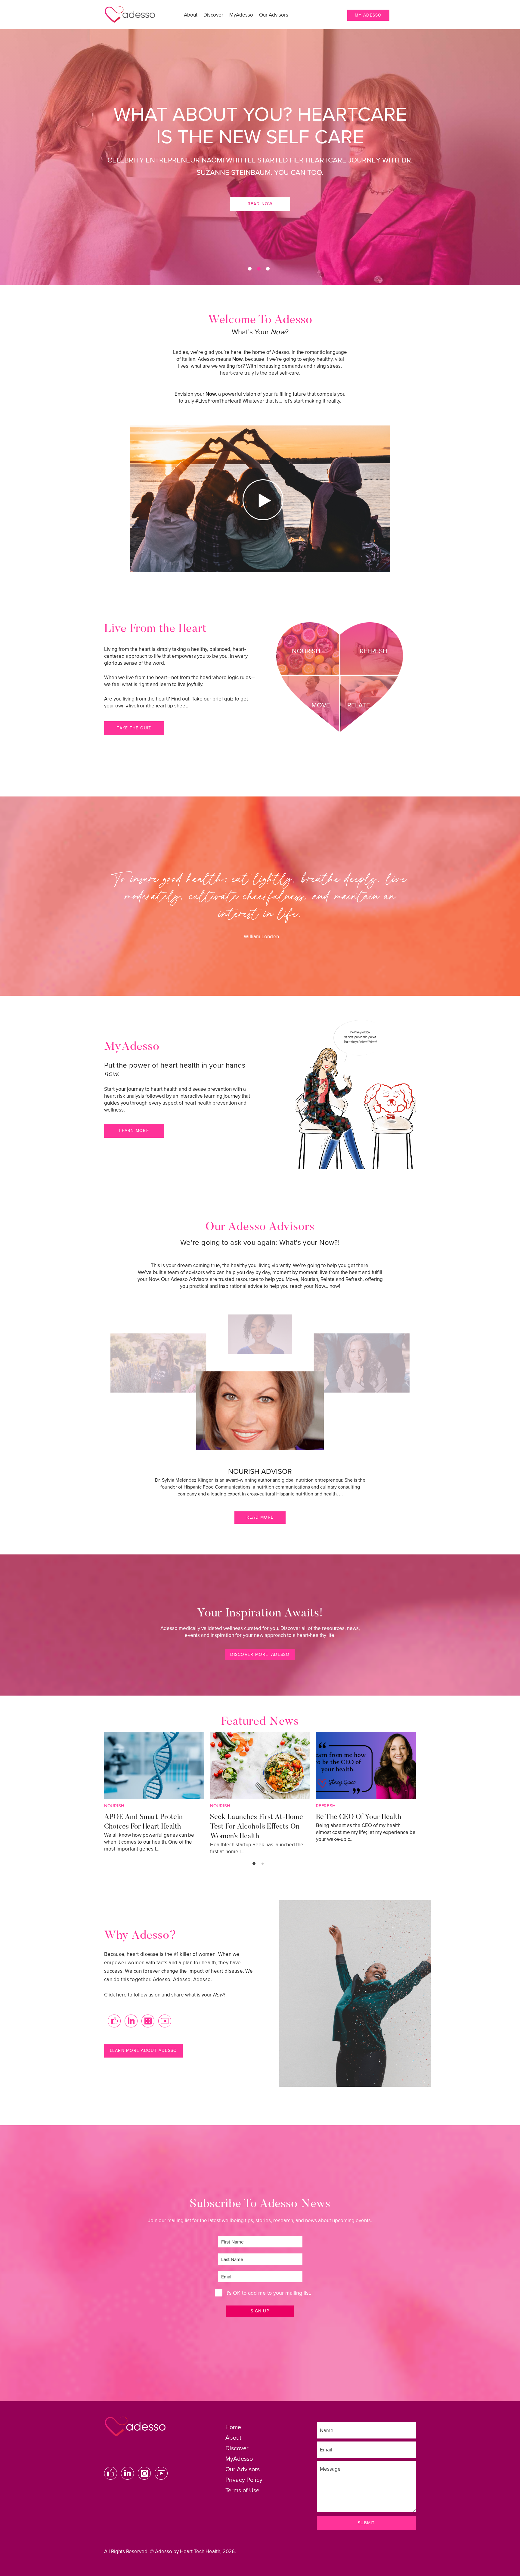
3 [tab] (268, 269)
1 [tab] (250, 269)
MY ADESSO (368, 15)
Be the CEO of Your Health (359, 1817)
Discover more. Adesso (260, 1654)
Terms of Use (242, 2491)
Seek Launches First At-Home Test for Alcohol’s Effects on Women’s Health (257, 1827)
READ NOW (260, 204)
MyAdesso (241, 15)
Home (233, 2427)
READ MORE (260, 1517)
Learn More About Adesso (144, 2050)
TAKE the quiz (134, 728)
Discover (213, 15)
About (191, 15)
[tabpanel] (260, 157)
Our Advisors (274, 15)
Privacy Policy (244, 2480)
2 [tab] (259, 269)
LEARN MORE (134, 1131)
